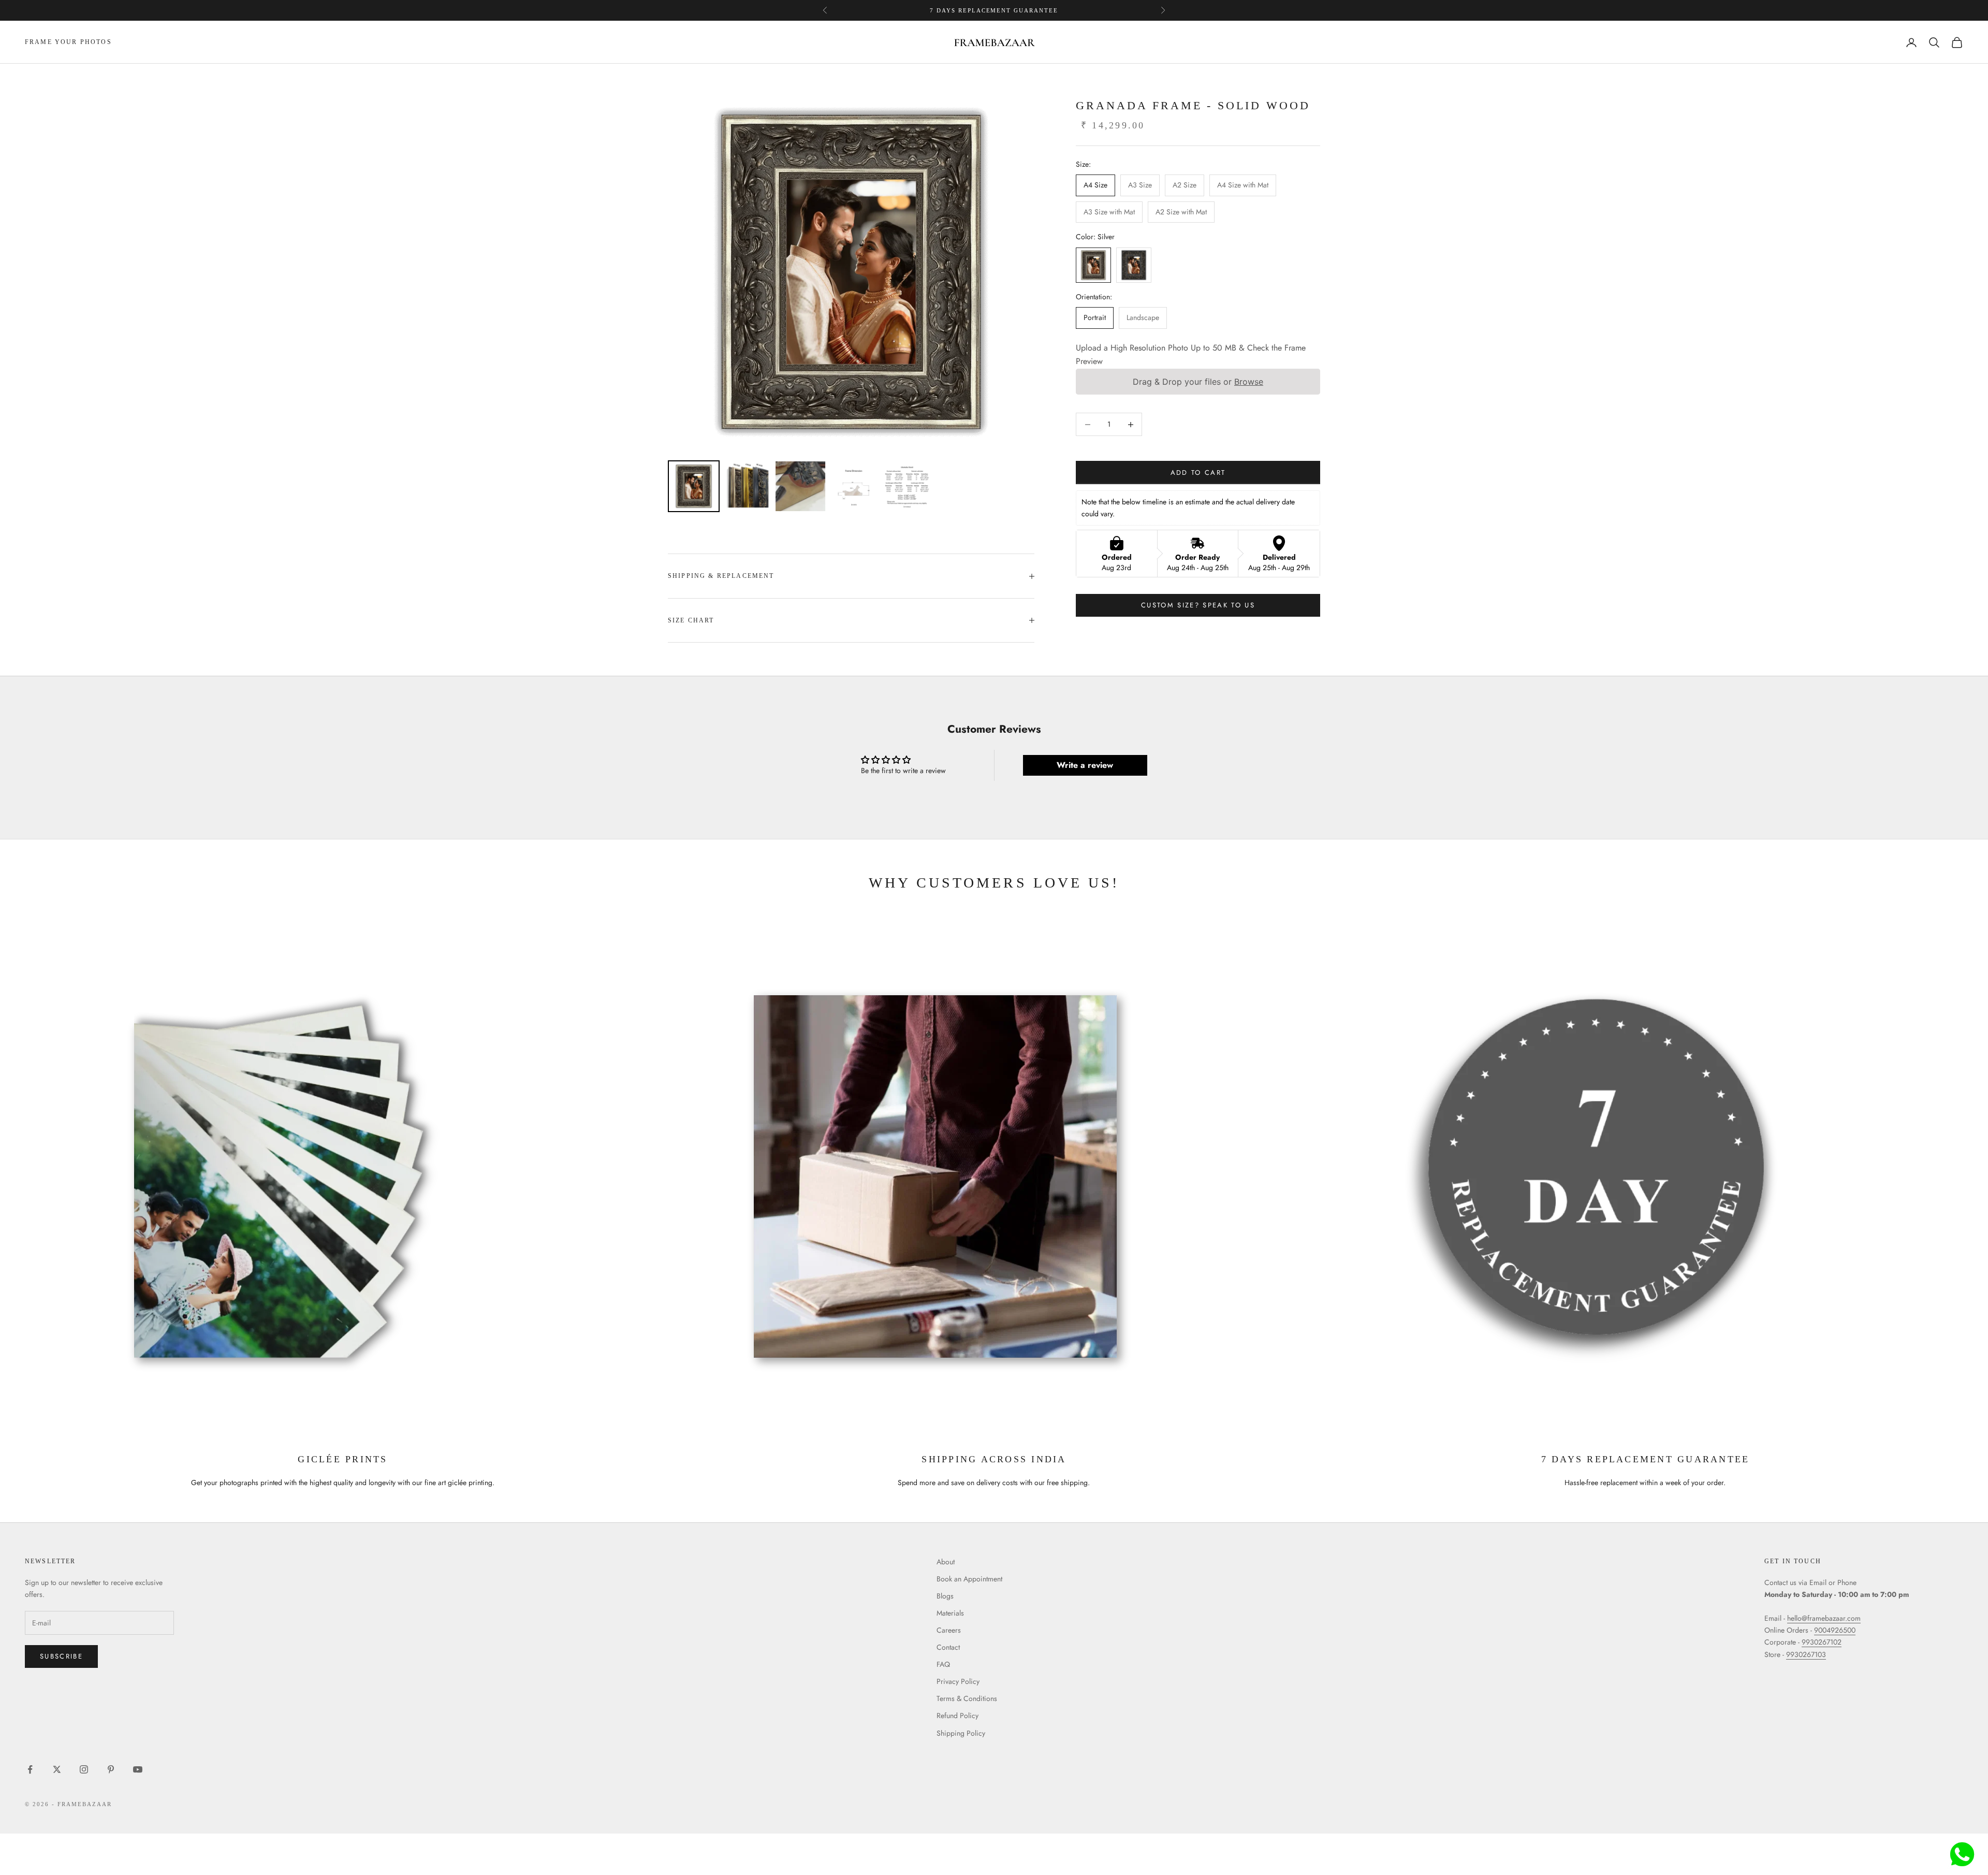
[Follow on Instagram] (84, 1769)
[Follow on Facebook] (30, 1769)
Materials (950, 1613)
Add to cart (1198, 473)
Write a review (1085, 765)
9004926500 (1835, 1630)
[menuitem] (694, 486)
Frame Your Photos (68, 42)
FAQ (943, 1664)
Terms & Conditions (967, 1698)
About (946, 1562)
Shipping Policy (961, 1733)
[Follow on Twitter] (57, 1769)
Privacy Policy (958, 1681)
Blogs (945, 1596)
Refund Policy (958, 1716)
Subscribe (61, 1656)
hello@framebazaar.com (1824, 1618)
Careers (949, 1630)
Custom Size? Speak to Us (1198, 606)
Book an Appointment (969, 1579)
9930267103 (1806, 1654)
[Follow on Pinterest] (111, 1769)
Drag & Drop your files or (1198, 382)
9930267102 (1822, 1642)
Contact (948, 1647)
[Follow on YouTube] (138, 1769)
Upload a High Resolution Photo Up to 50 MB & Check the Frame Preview (1191, 354)
